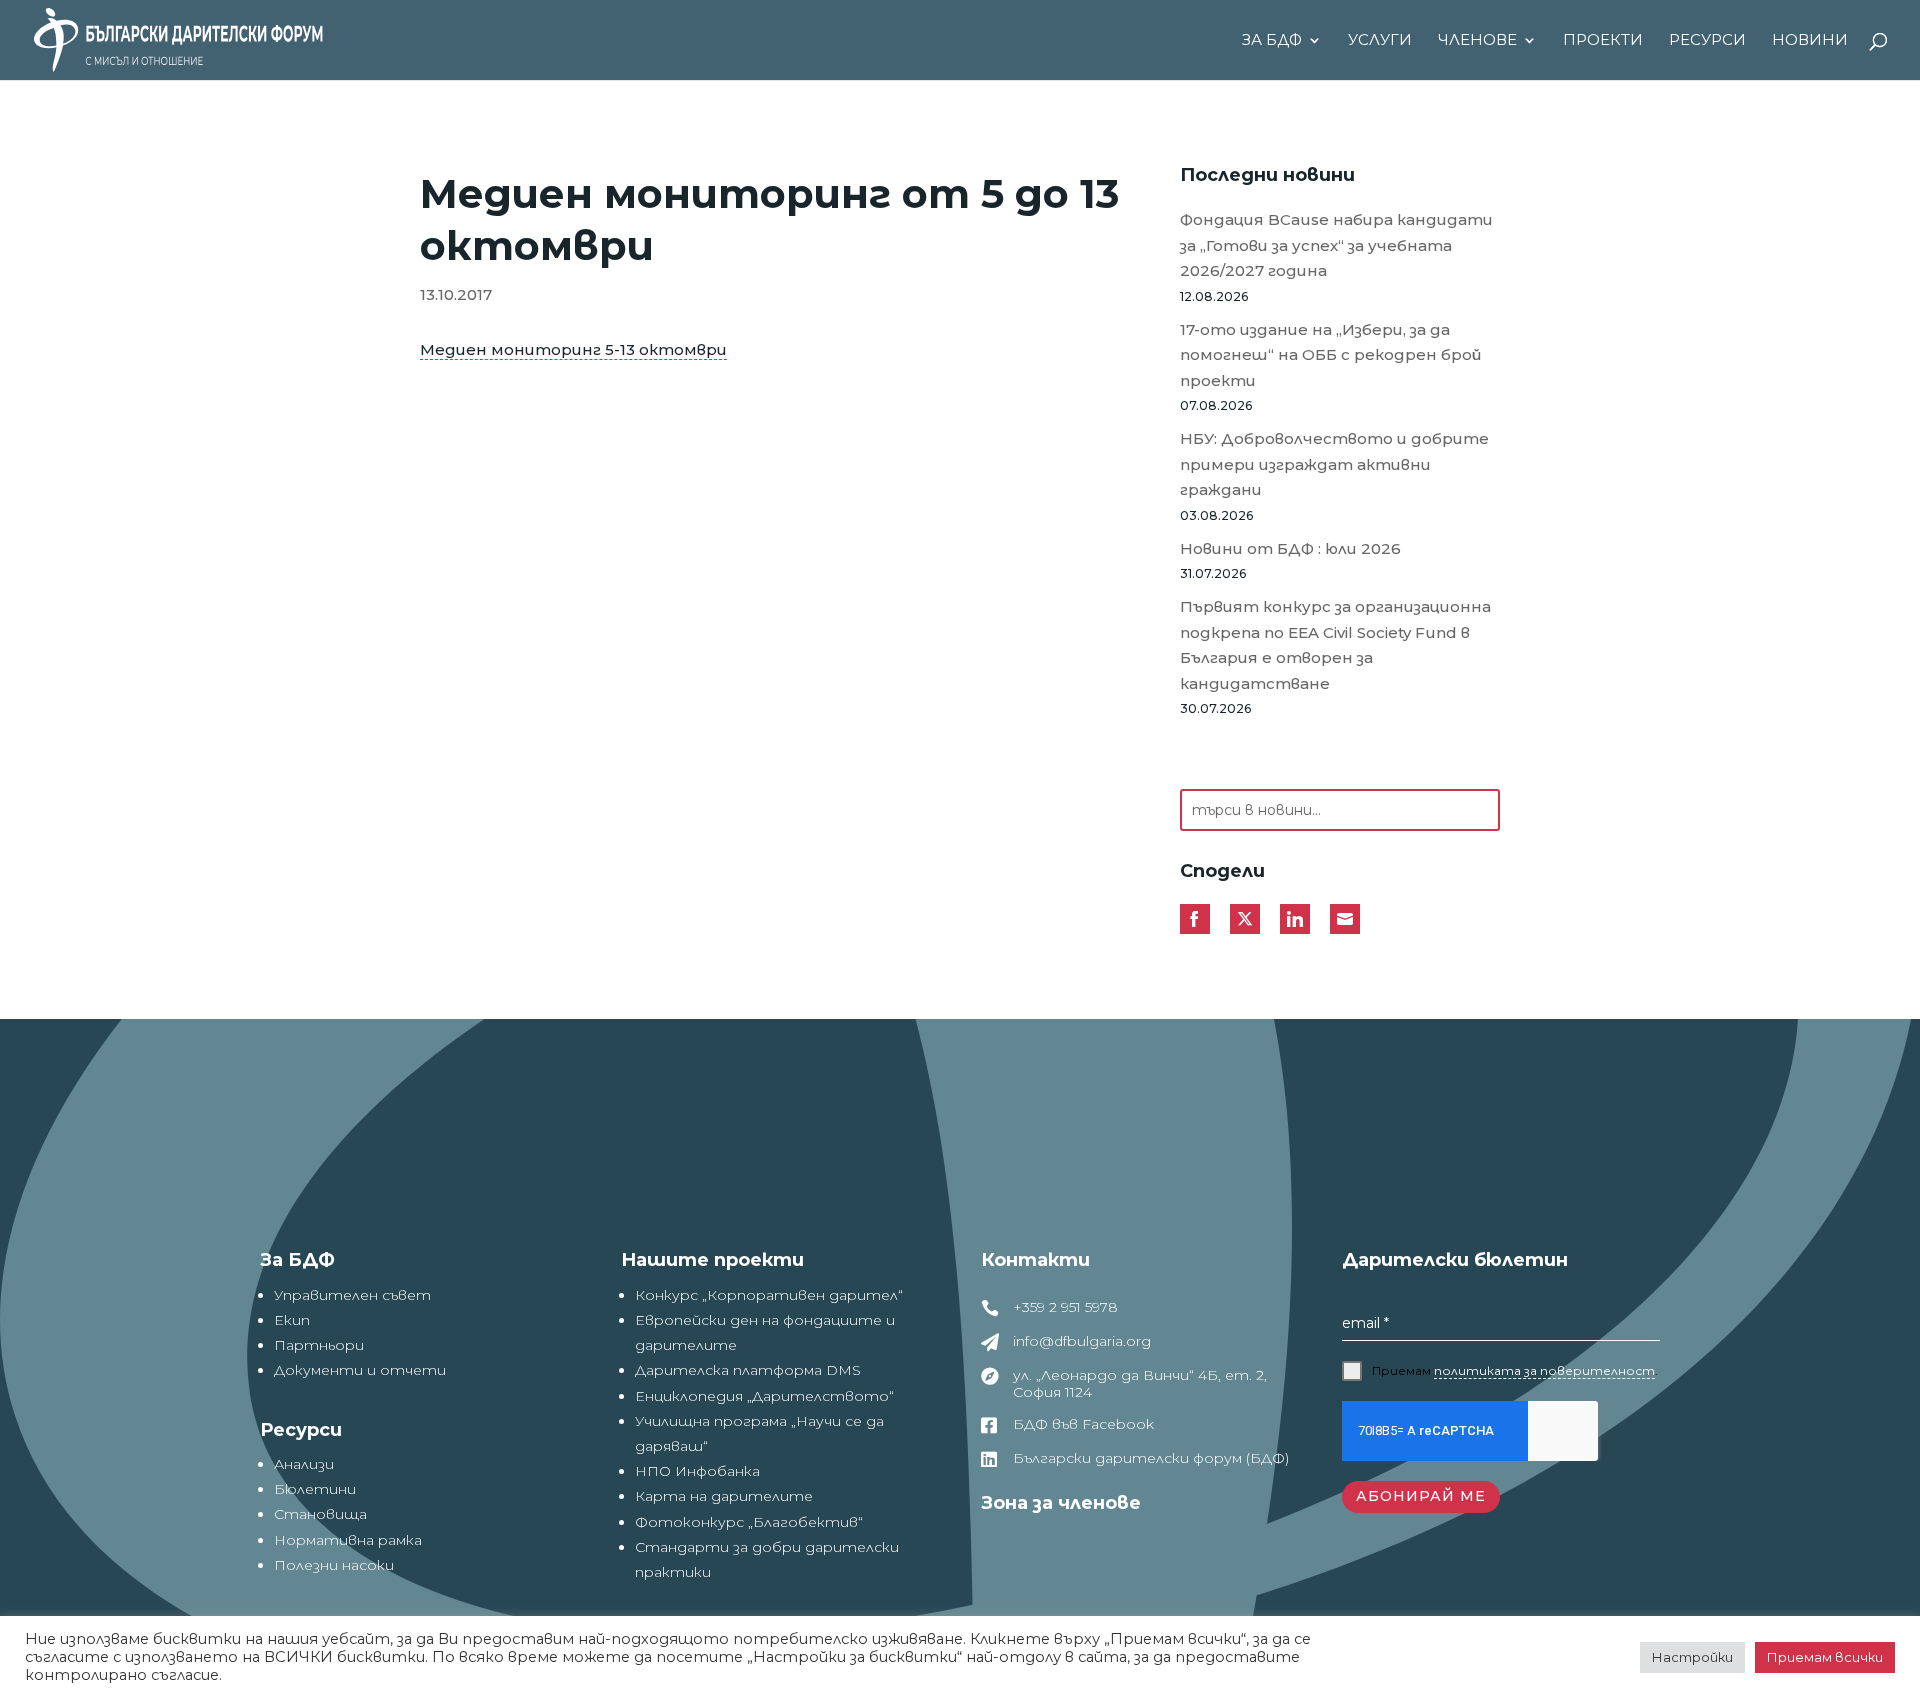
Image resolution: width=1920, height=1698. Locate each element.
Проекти (1603, 41)
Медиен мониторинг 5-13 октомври (573, 349)
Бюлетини (315, 1489)
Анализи (304, 1464)
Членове (1477, 41)
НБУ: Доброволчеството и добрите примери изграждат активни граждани (1334, 464)
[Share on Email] (1345, 919)
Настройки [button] (1692, 1657)
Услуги (1380, 41)
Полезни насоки (334, 1565)
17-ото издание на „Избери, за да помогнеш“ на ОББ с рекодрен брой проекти (1331, 355)
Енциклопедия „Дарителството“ (764, 1396)
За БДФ (1272, 41)
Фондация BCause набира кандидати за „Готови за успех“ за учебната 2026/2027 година (1336, 245)
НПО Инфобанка (697, 1471)
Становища (320, 1514)
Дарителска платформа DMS (748, 1370)
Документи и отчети (360, 1370)
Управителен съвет (352, 1295)
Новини (1810, 41)
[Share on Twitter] (1245, 919)
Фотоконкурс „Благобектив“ (749, 1522)
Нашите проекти (712, 1260)
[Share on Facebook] (1195, 919)
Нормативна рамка (348, 1540)
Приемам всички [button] (1825, 1657)
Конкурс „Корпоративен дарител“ (769, 1295)
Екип (292, 1320)
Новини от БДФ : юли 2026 (1290, 548)
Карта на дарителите (724, 1496)
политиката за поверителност (1544, 1370)
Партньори (319, 1345)
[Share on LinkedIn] (1295, 919)
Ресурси (1707, 41)
